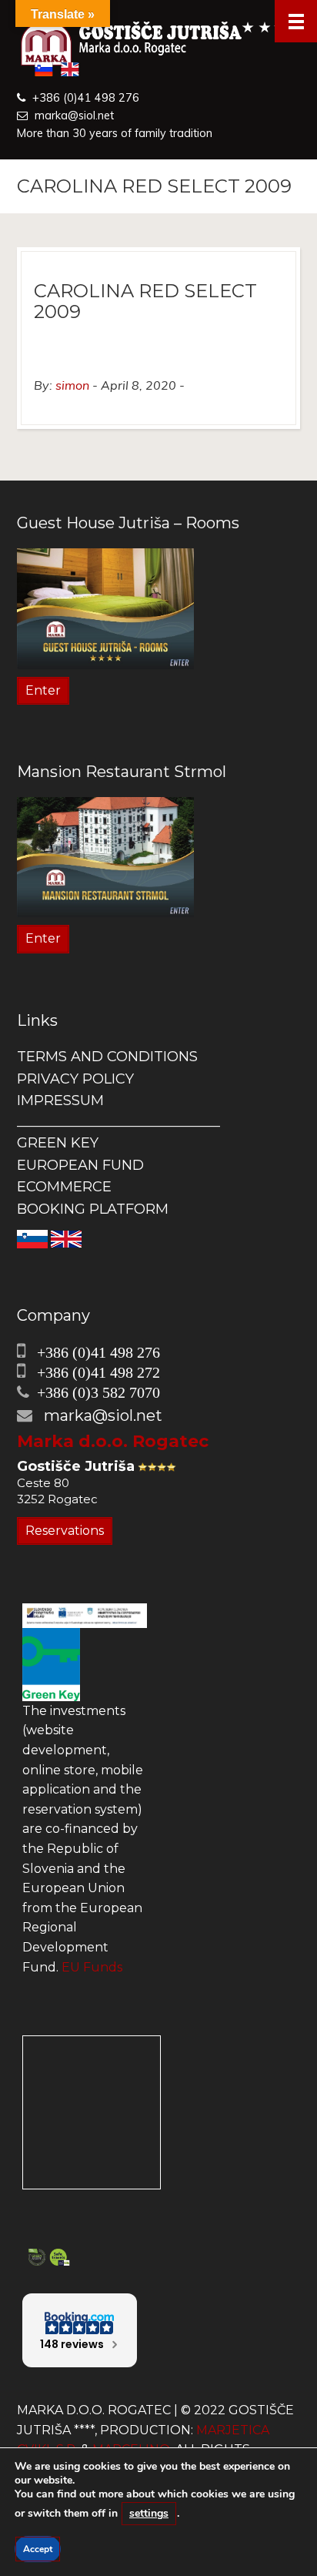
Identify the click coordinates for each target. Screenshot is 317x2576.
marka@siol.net (74, 116)
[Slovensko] (32, 1238)
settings (149, 2513)
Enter (43, 690)
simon (72, 385)
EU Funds (92, 1967)
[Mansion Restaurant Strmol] (105, 856)
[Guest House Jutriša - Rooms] (105, 608)
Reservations (65, 1531)
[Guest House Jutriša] (158, 45)
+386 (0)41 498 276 (86, 98)
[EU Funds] (85, 1615)
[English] (66, 1238)
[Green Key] (51, 1664)
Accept (38, 2549)
